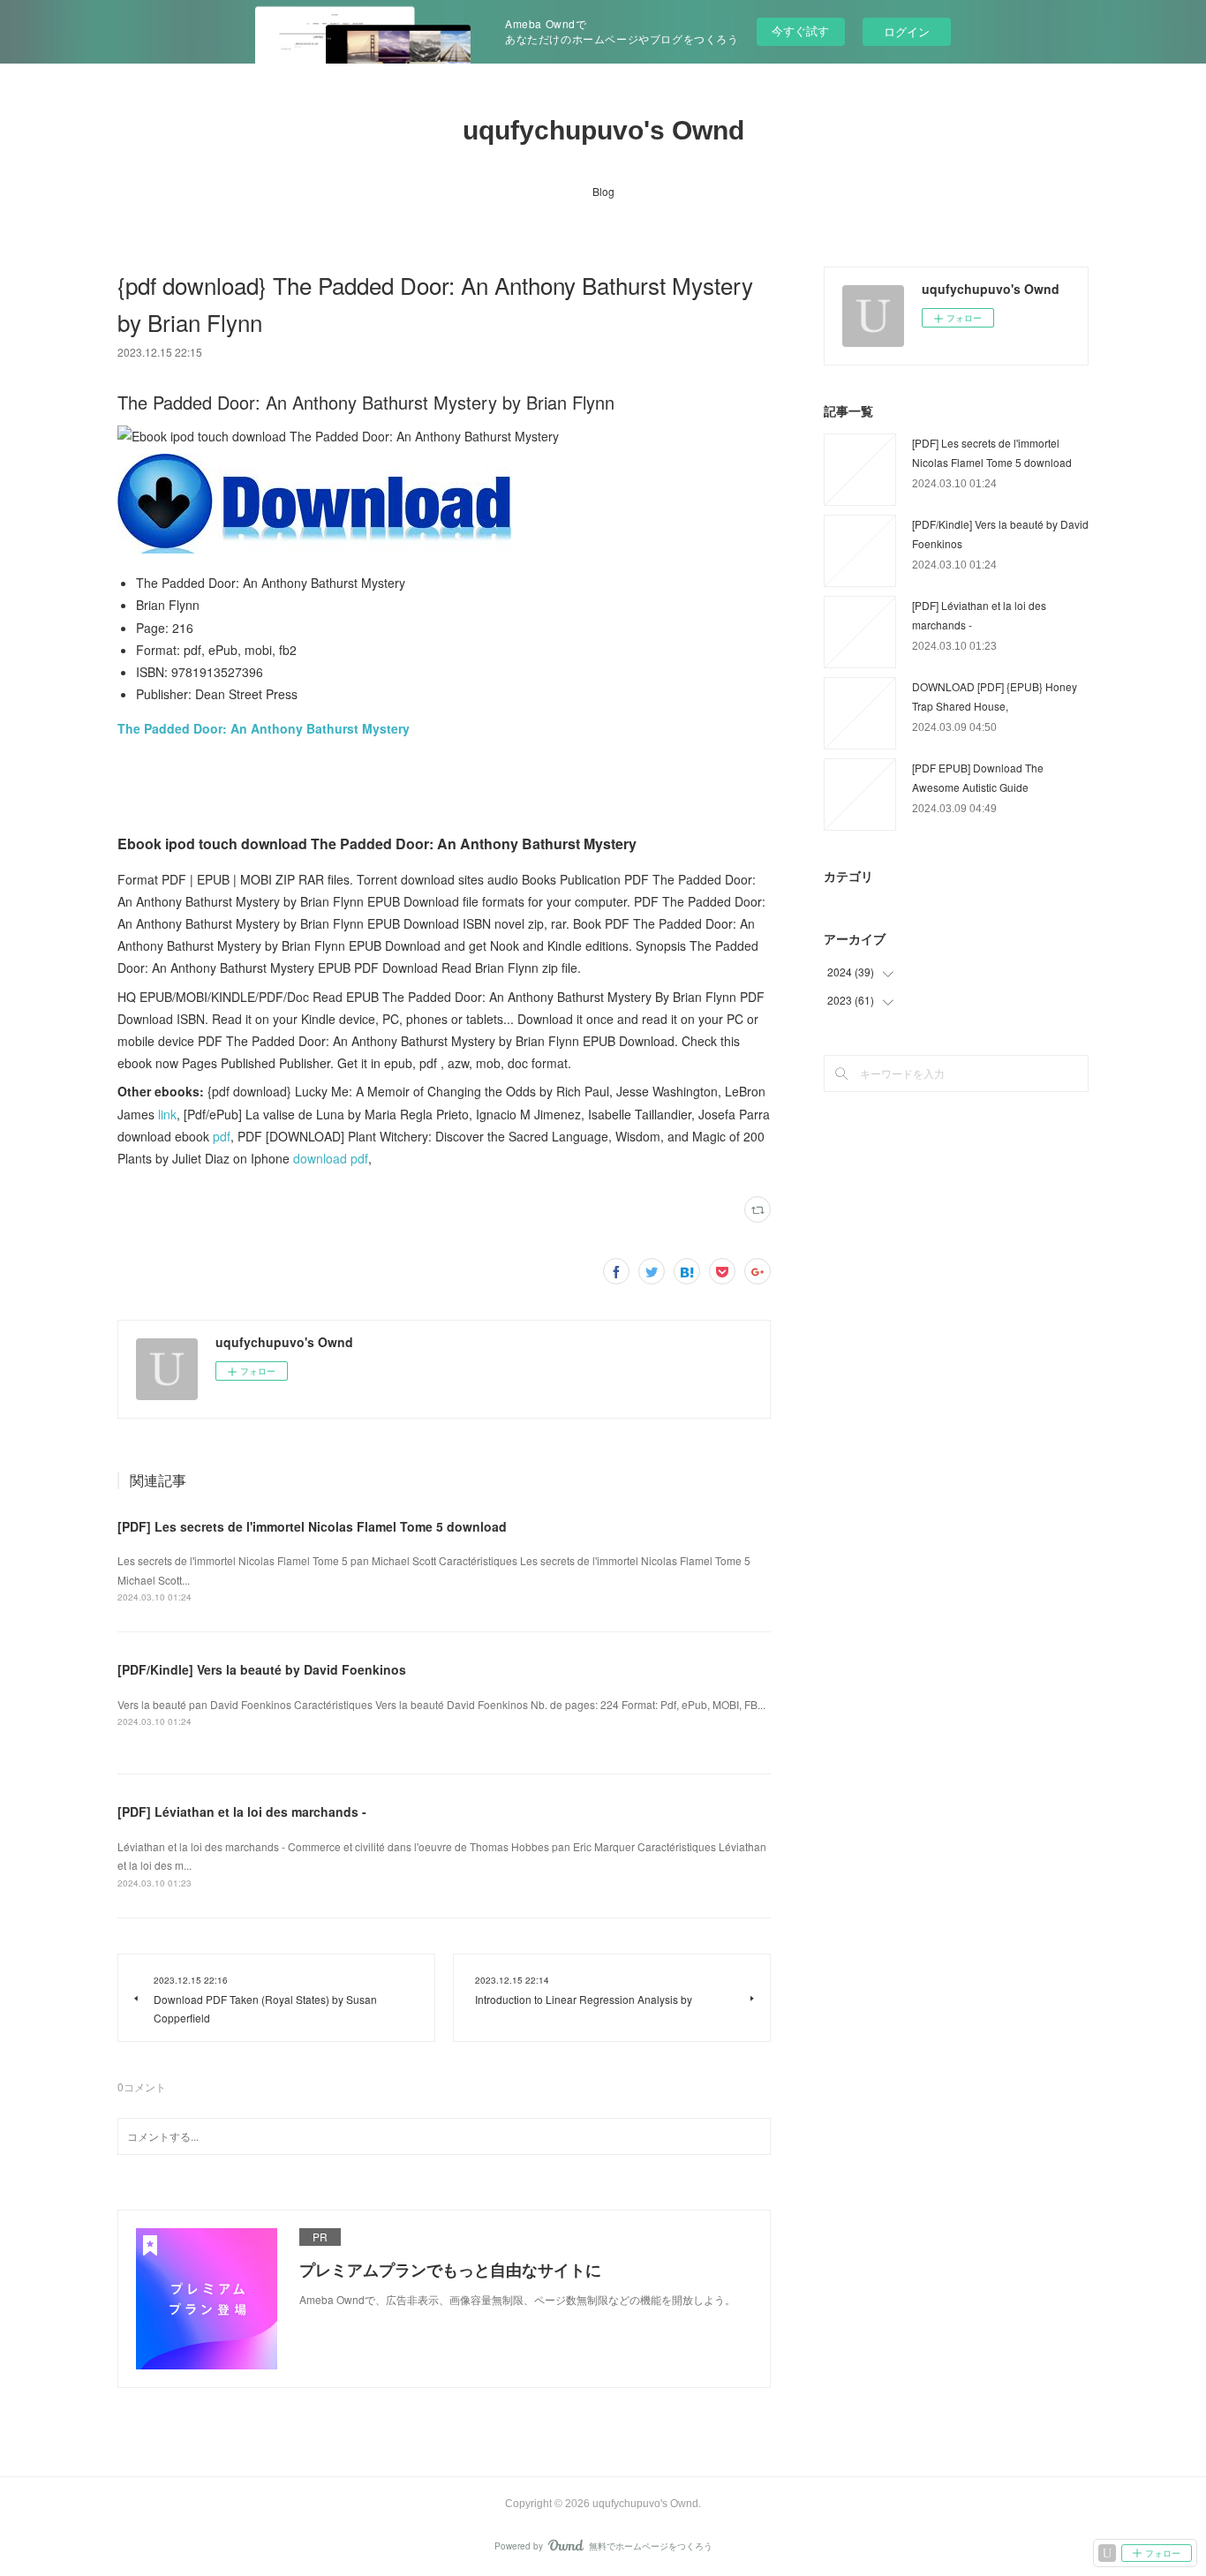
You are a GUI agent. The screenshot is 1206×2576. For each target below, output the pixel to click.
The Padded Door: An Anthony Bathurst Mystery (264, 728)
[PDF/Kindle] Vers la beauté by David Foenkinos (262, 1669)
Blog (603, 191)
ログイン (907, 31)
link (167, 1114)
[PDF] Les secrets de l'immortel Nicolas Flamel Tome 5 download (312, 1526)
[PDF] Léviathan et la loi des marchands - (242, 1811)
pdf (222, 1136)
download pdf (331, 1158)
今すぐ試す (800, 30)
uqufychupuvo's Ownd (603, 130)
